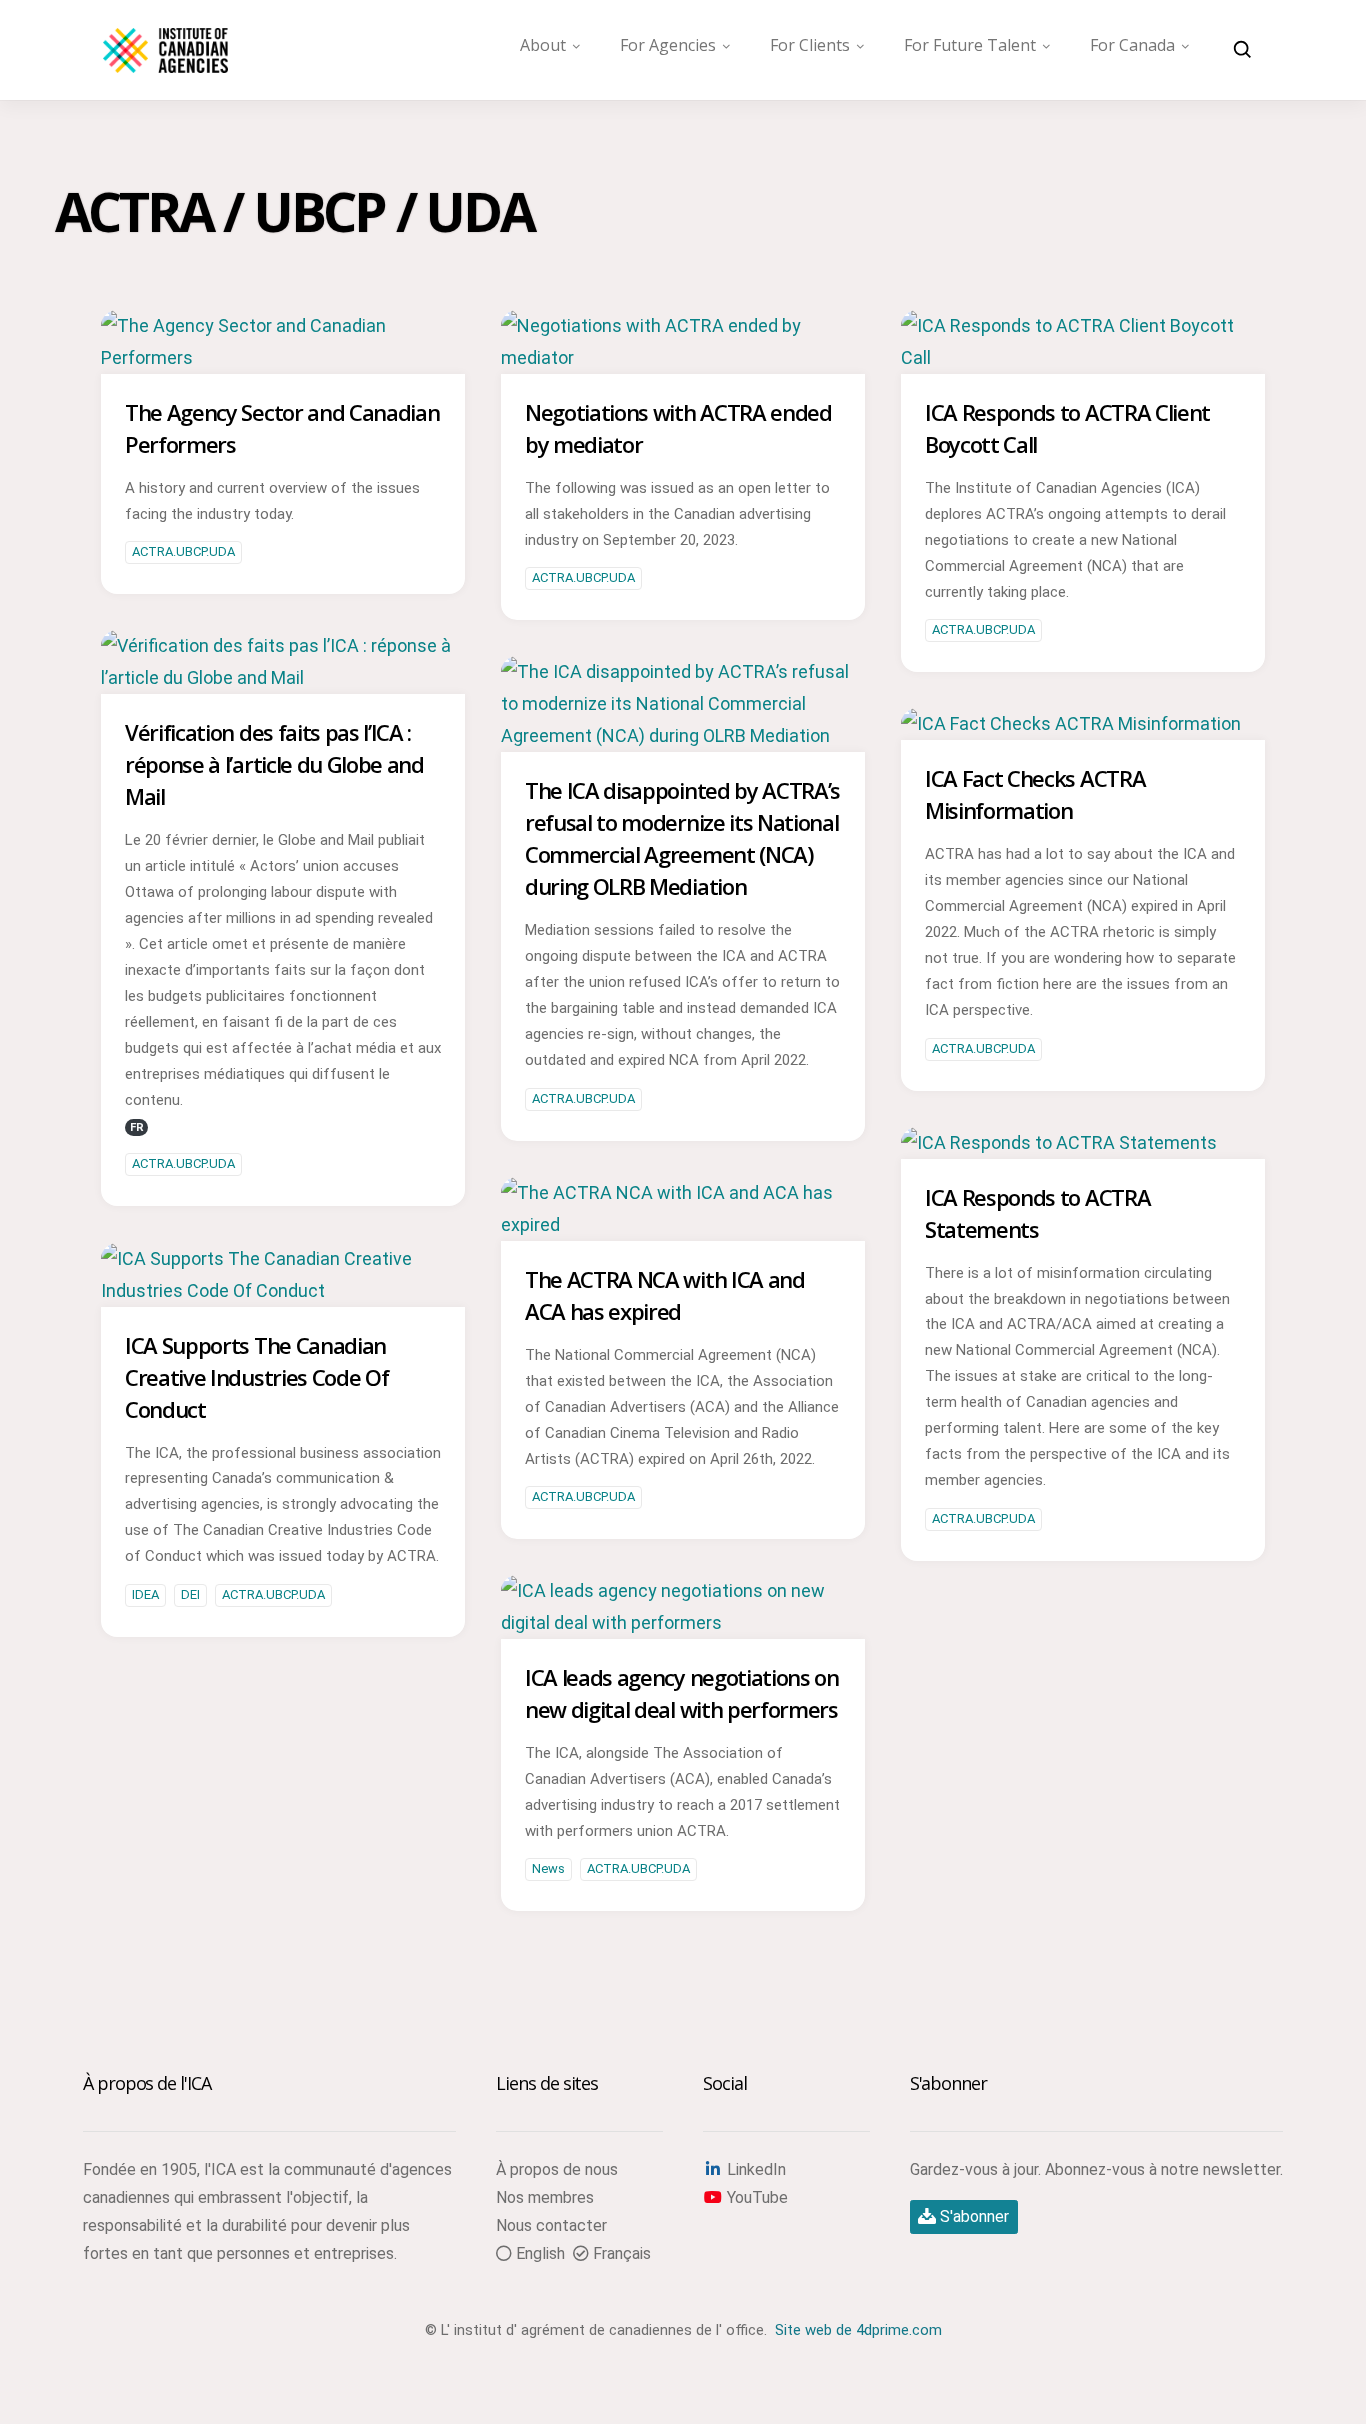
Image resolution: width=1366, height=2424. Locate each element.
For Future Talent (970, 45)
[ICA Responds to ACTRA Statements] (1059, 1142)
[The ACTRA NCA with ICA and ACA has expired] (683, 1224)
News (548, 1868)
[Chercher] (1243, 50)
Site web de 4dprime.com (858, 2330)
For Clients (810, 45)
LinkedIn (754, 2169)
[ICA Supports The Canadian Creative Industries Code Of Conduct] (283, 1290)
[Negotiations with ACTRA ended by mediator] (683, 357)
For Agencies (668, 45)
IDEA (145, 1594)
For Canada (1132, 45)
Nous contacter (551, 2225)
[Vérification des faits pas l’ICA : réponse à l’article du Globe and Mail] (283, 677)
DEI (190, 1594)
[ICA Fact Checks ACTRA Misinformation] (1071, 723)
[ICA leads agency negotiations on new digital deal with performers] (683, 1622)
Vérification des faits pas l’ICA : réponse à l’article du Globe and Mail (274, 764)
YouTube (755, 2197)
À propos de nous (557, 2169)
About (543, 45)
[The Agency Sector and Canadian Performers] (283, 357)
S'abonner (972, 2216)
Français (620, 2253)
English (538, 2253)
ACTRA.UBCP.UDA (183, 551)
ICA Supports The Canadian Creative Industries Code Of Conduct (256, 1377)
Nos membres (545, 2197)
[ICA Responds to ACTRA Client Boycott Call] (1083, 357)
